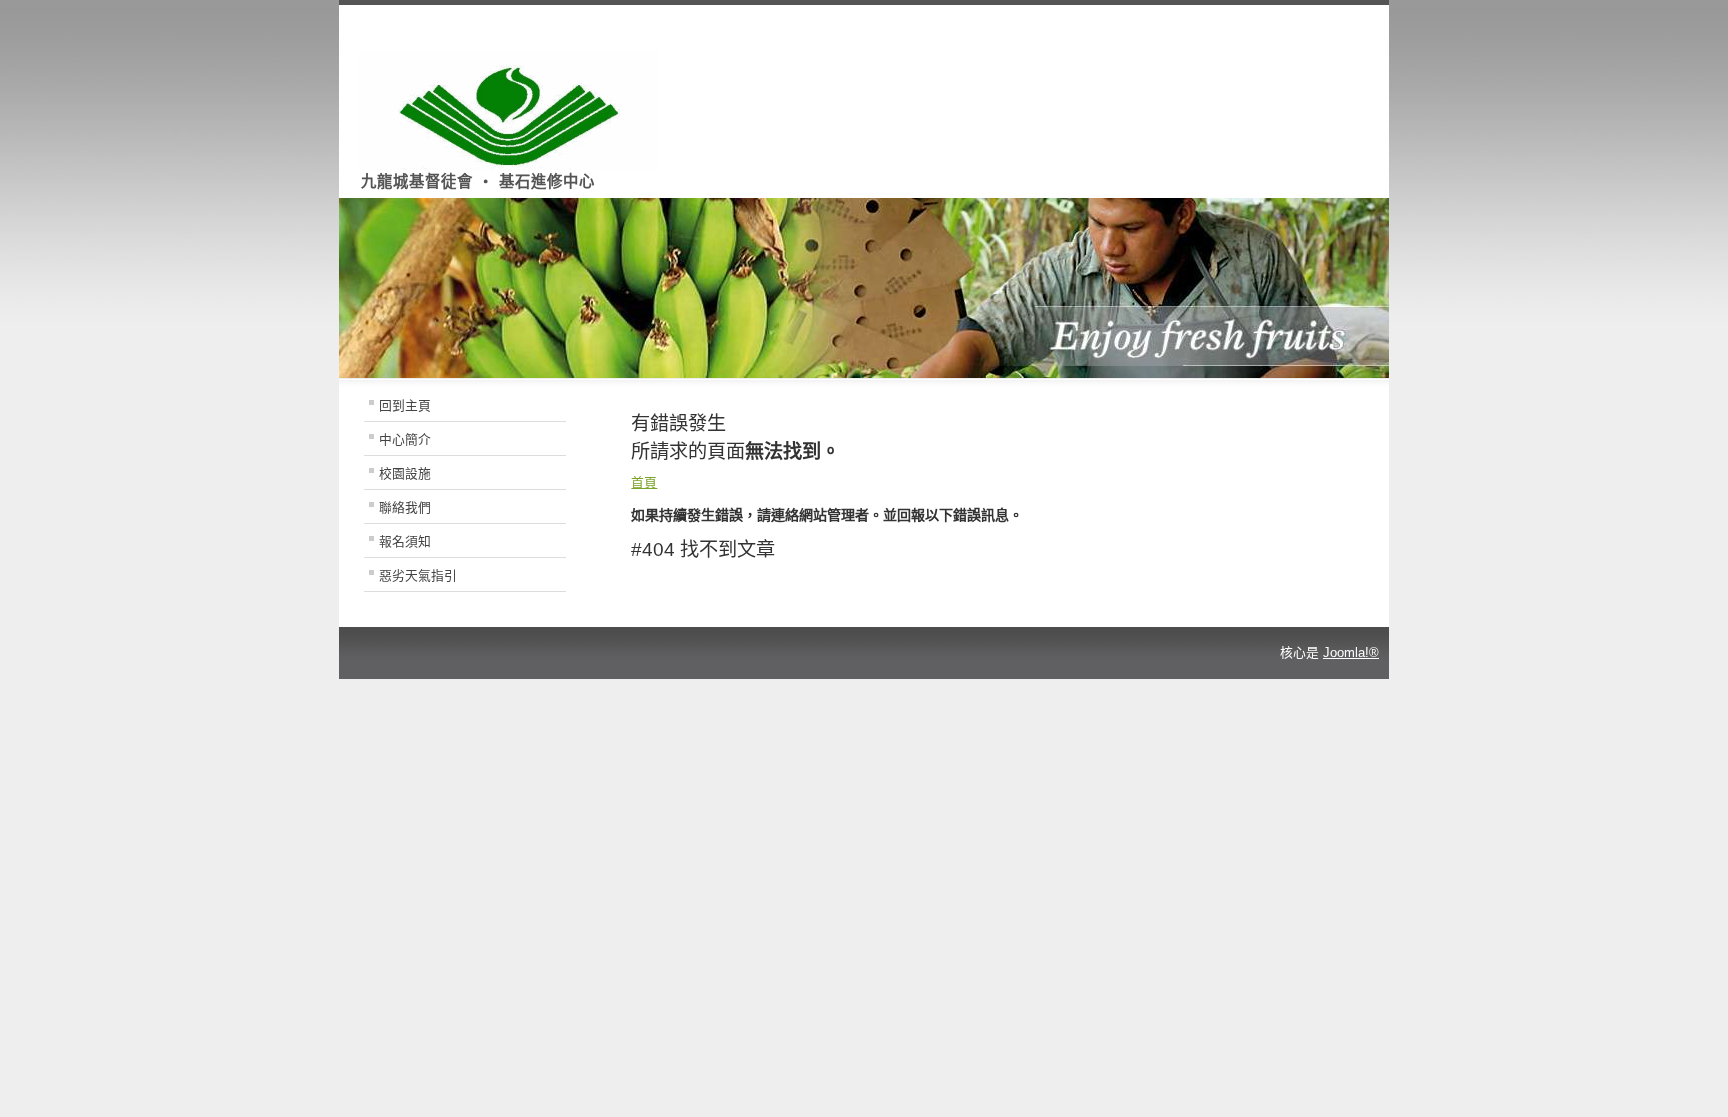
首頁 (644, 482)
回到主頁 (405, 405)
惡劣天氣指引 (418, 575)
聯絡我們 (405, 507)
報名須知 (405, 541)
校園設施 (405, 473)
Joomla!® (1351, 652)
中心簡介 (405, 439)
